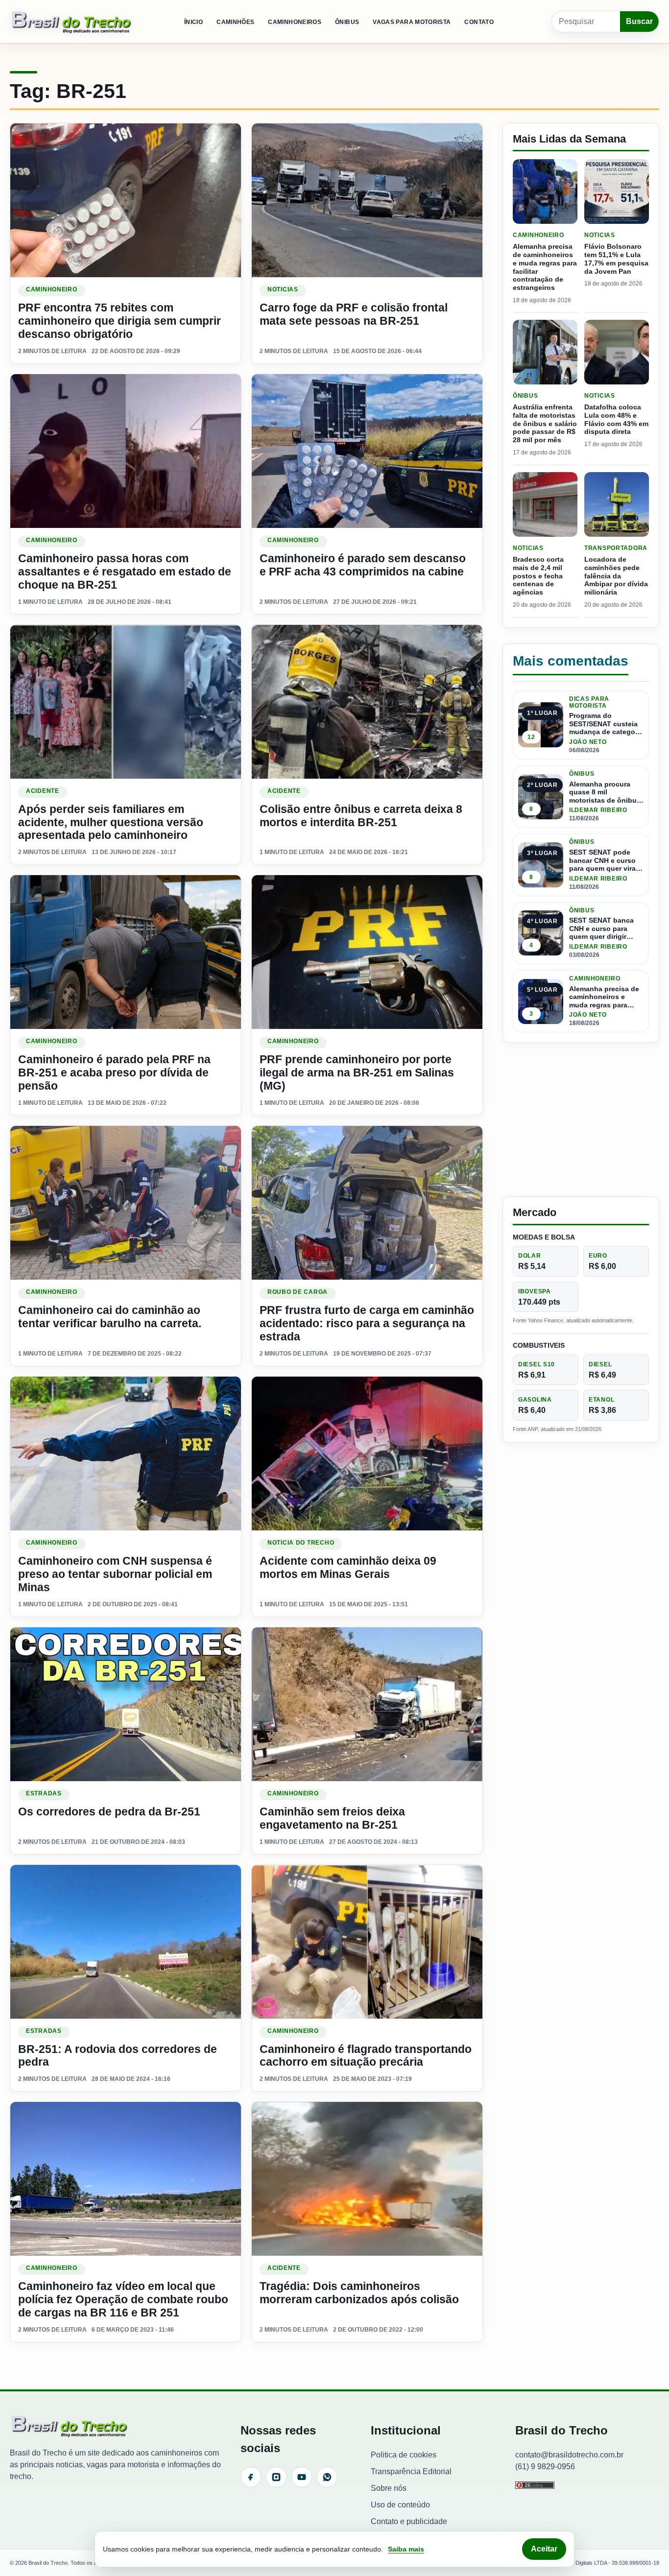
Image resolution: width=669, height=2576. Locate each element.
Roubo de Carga (298, 1292)
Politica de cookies (404, 2455)
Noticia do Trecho (301, 1543)
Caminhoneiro (52, 289)
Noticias (283, 289)
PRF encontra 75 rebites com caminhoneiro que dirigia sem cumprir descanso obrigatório (119, 321)
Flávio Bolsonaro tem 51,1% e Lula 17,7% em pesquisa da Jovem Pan (616, 259)
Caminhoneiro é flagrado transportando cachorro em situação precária (366, 2056)
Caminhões (235, 22)
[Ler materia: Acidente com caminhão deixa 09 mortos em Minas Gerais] (367, 1454)
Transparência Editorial (411, 2471)
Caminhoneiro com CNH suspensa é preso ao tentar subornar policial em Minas (115, 1574)
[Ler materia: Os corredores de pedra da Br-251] (126, 1704)
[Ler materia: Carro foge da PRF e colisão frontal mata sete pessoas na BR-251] (367, 200)
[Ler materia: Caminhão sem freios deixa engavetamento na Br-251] (367, 1704)
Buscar (639, 21)
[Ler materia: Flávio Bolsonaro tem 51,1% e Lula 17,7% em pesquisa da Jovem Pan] (617, 191)
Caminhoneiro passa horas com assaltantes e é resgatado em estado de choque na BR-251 (125, 572)
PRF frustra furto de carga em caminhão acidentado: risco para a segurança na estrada (367, 1323)
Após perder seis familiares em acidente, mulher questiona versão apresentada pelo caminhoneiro (111, 822)
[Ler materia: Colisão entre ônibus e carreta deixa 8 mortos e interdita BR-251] (367, 702)
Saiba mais (406, 2549)
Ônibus (347, 22)
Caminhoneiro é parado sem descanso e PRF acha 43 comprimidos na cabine (363, 565)
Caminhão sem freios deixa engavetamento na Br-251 (332, 1818)
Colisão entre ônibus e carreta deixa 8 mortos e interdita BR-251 (361, 816)
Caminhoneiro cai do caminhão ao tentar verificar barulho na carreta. (110, 1317)
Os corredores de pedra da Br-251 (109, 1812)
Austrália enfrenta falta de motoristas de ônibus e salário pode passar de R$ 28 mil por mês (545, 423)
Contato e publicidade (409, 2521)
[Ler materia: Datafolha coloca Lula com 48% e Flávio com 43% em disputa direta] (617, 352)
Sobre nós (389, 2488)
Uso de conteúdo (400, 2505)
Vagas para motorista (412, 22)
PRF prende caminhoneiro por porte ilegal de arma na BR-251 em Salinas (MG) (357, 1073)
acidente (43, 791)
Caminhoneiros (295, 22)
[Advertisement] (581, 1120)
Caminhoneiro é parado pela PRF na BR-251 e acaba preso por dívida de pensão (114, 1073)
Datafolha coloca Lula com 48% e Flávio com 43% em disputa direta (616, 419)
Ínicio (193, 22)
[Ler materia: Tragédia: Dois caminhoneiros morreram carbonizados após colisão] (367, 2179)
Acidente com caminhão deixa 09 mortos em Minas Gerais (348, 1567)
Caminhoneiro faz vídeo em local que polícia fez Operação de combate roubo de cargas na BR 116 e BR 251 (123, 2299)
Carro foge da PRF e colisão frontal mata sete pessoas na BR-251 (354, 314)
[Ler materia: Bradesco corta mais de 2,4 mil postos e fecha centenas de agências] (545, 504)
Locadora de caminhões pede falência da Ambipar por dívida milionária (616, 576)
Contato (479, 22)
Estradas (44, 1793)
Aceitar (544, 2549)
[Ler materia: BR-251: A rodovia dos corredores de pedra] (126, 1942)
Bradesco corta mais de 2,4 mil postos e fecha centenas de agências (538, 576)
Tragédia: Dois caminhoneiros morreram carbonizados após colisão (359, 2293)
